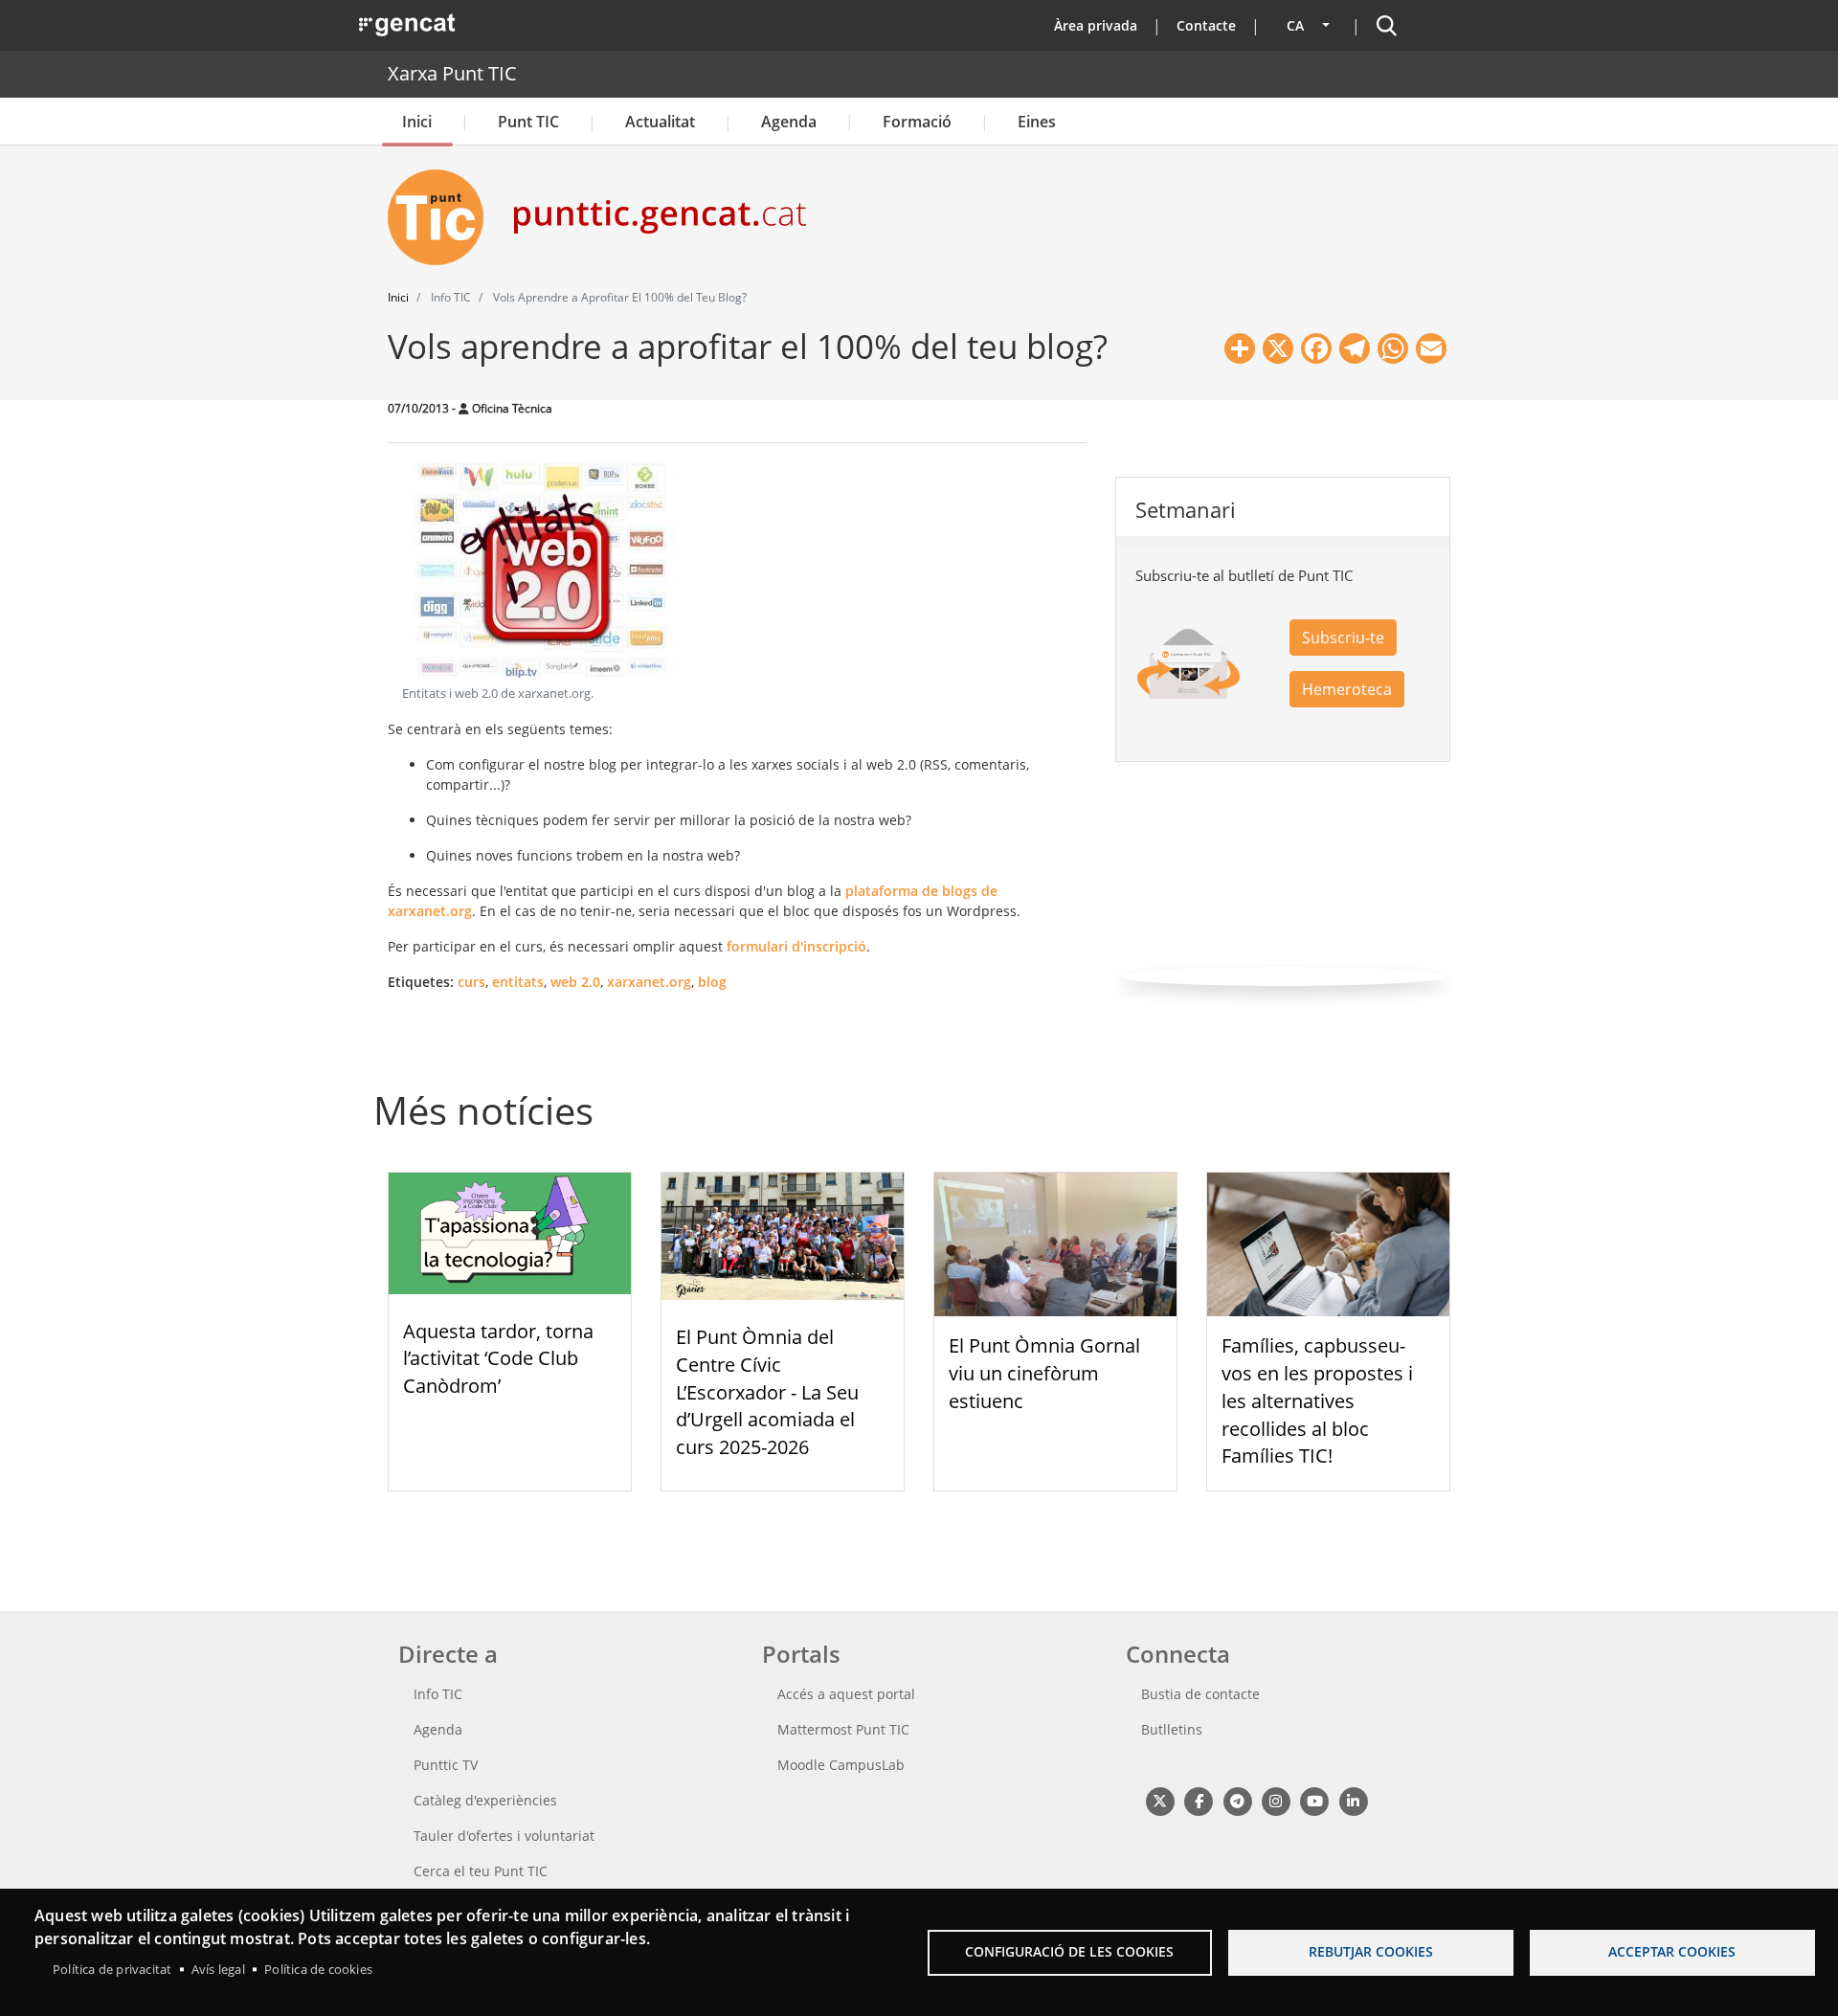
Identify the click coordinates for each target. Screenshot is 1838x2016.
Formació (917, 122)
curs (471, 982)
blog (712, 982)
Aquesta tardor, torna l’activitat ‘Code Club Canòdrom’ (498, 1359)
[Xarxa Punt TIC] (443, 217)
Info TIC (438, 1694)
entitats (518, 982)
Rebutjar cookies (1371, 1951)
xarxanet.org (649, 982)
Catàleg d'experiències (485, 1800)
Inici (417, 122)
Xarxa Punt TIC (452, 73)
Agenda (789, 122)
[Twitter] (1160, 1800)
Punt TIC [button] (528, 122)
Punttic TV (446, 1765)
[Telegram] (1237, 1800)
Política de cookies (318, 1969)
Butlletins (1172, 1729)
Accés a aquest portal (846, 1694)
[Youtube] (1315, 1800)
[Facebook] (1198, 1800)
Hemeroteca (1347, 689)
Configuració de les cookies (1069, 1951)
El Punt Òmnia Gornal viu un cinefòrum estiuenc (1044, 1373)
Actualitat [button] (660, 122)
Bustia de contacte (1200, 1694)
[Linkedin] (1353, 1800)
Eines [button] (1037, 122)
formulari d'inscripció (796, 946)
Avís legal (218, 1969)
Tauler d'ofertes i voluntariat (504, 1836)
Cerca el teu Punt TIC (481, 1871)
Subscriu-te (1343, 638)
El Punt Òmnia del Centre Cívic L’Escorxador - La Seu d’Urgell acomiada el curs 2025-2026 (767, 1392)
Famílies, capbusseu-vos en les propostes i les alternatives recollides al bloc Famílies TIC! (1317, 1400)
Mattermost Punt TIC (843, 1729)
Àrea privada (1096, 25)
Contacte (1206, 25)
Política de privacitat (112, 1969)
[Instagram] (1276, 1800)
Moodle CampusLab (841, 1765)
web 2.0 (575, 982)
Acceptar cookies (1672, 1951)
